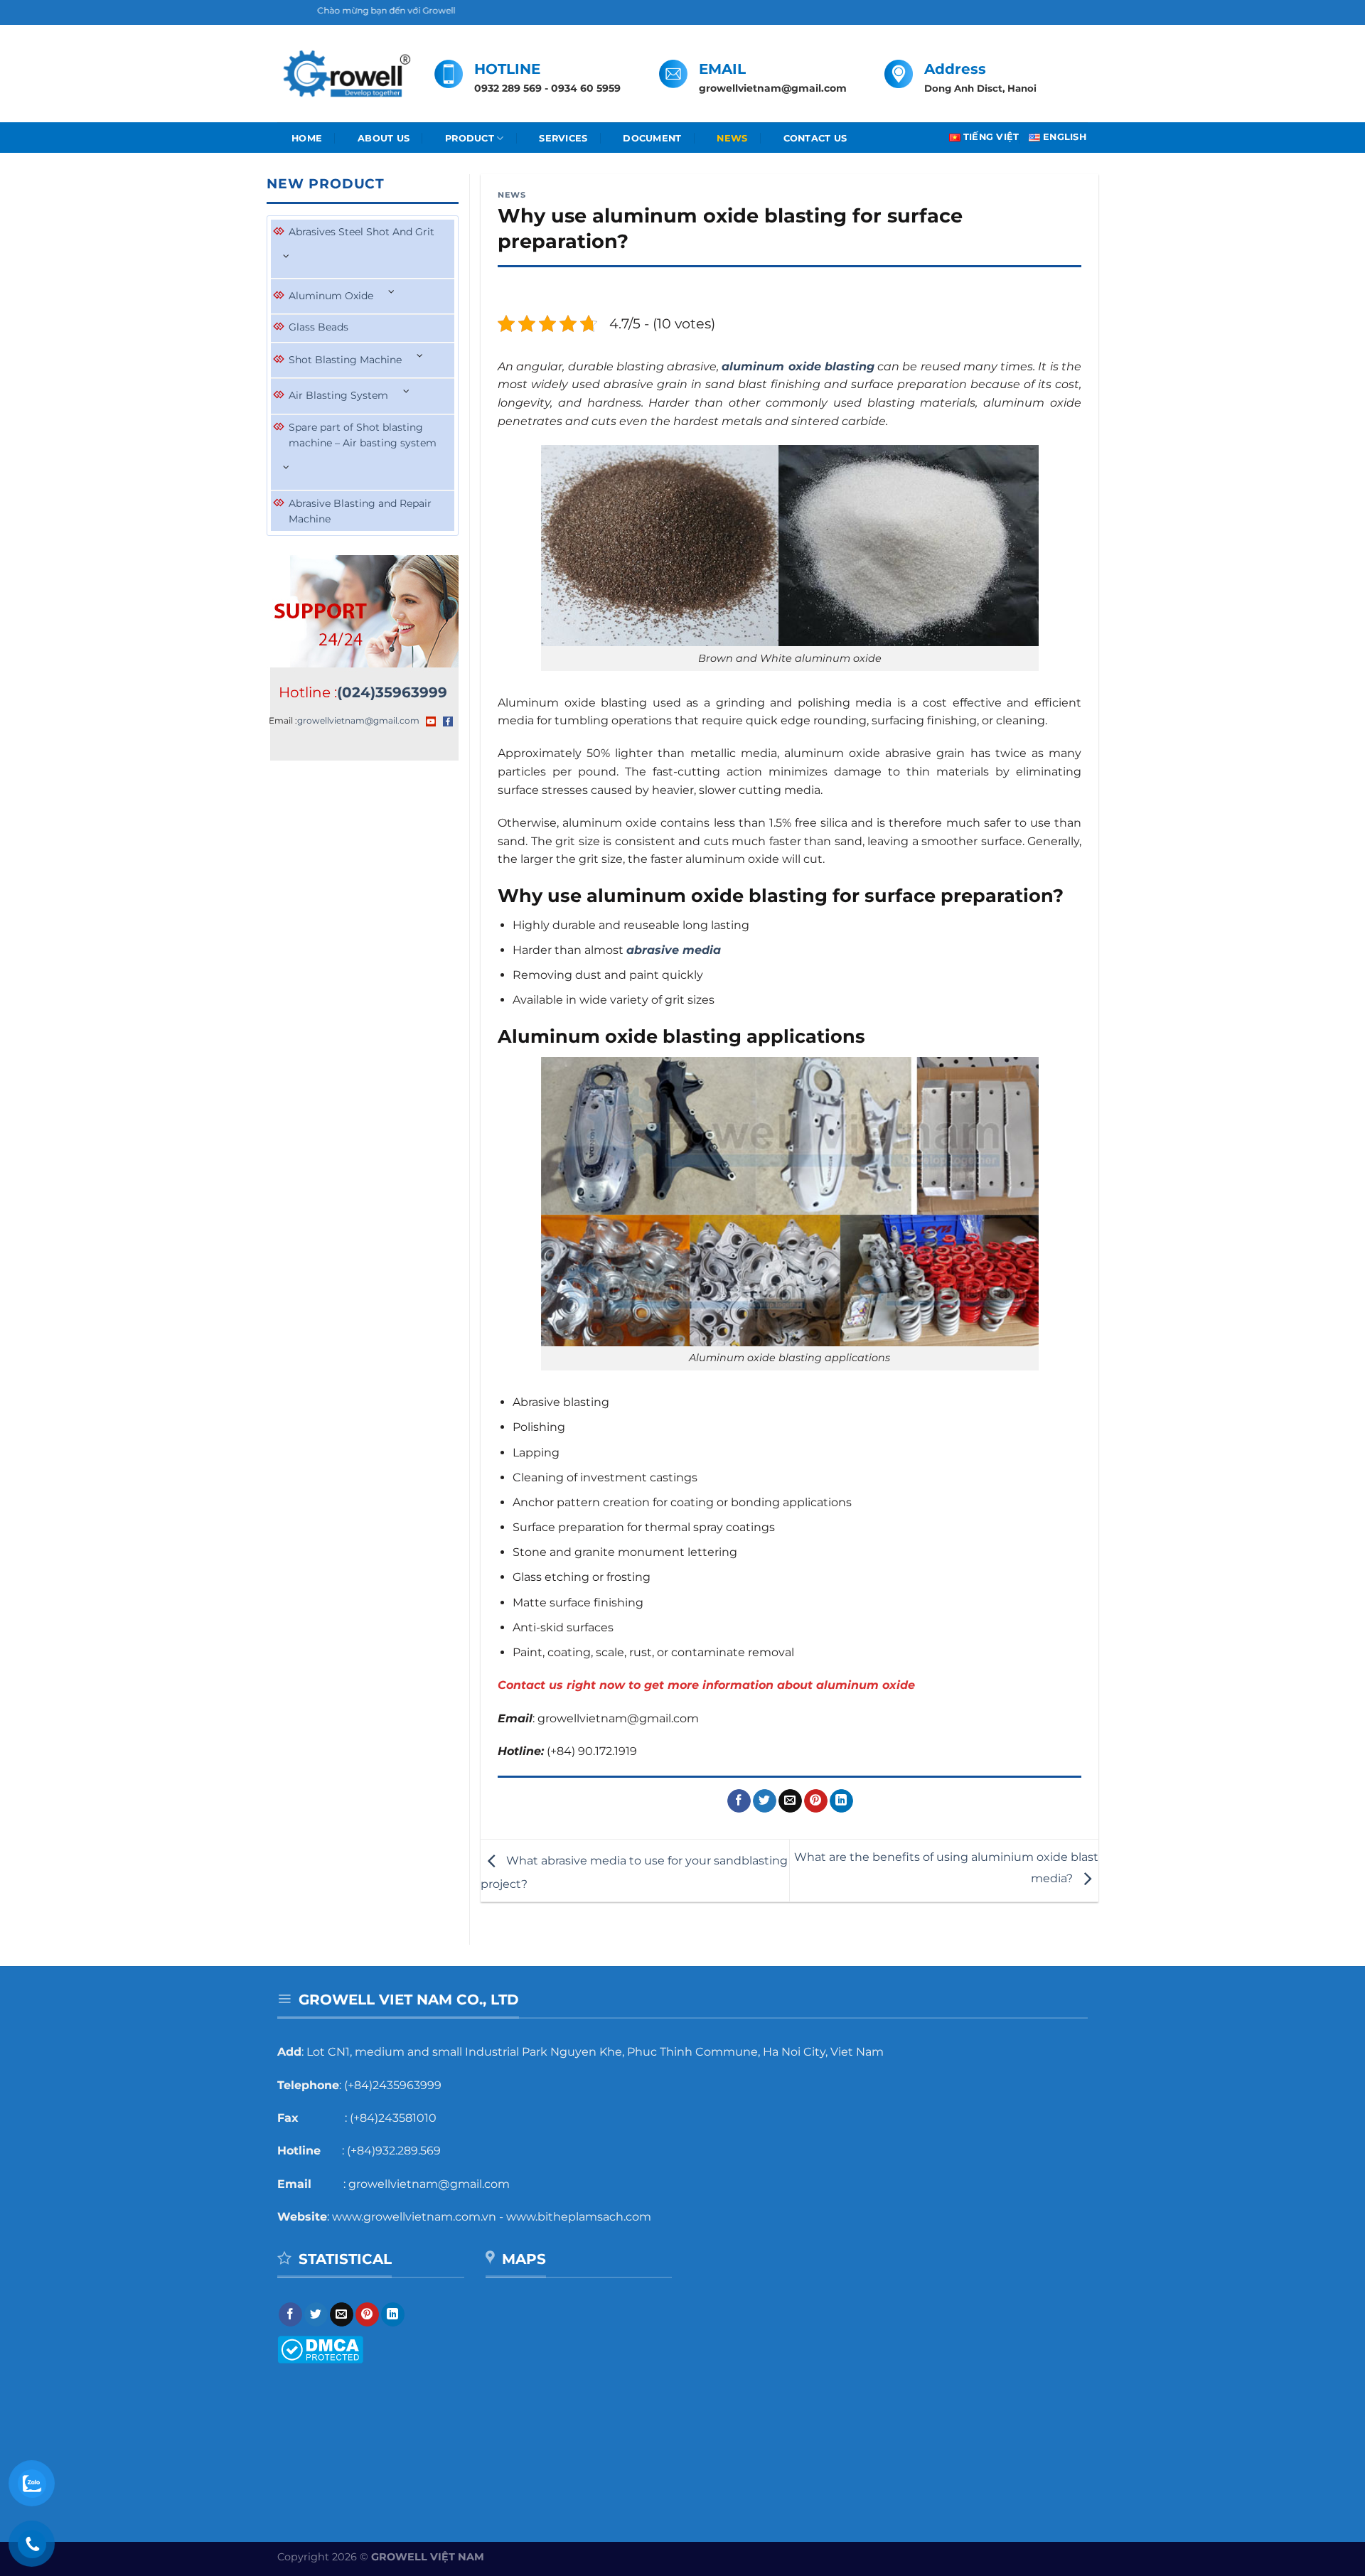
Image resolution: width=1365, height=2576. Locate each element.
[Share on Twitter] (765, 1801)
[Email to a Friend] (790, 1801)
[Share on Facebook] (739, 1801)
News (732, 138)
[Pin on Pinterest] (816, 1801)
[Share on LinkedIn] (841, 1801)
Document (652, 138)
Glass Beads (318, 327)
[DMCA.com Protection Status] (320, 2349)
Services (563, 138)
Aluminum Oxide (331, 296)
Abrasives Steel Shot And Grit (362, 232)
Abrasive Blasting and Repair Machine (360, 511)
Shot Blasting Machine (345, 360)
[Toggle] (287, 256)
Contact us (815, 138)
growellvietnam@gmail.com (358, 720)
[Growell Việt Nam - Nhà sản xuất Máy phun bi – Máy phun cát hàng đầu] (345, 74)
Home (307, 138)
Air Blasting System (338, 395)
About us (384, 138)
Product (470, 138)
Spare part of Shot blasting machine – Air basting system (363, 435)
